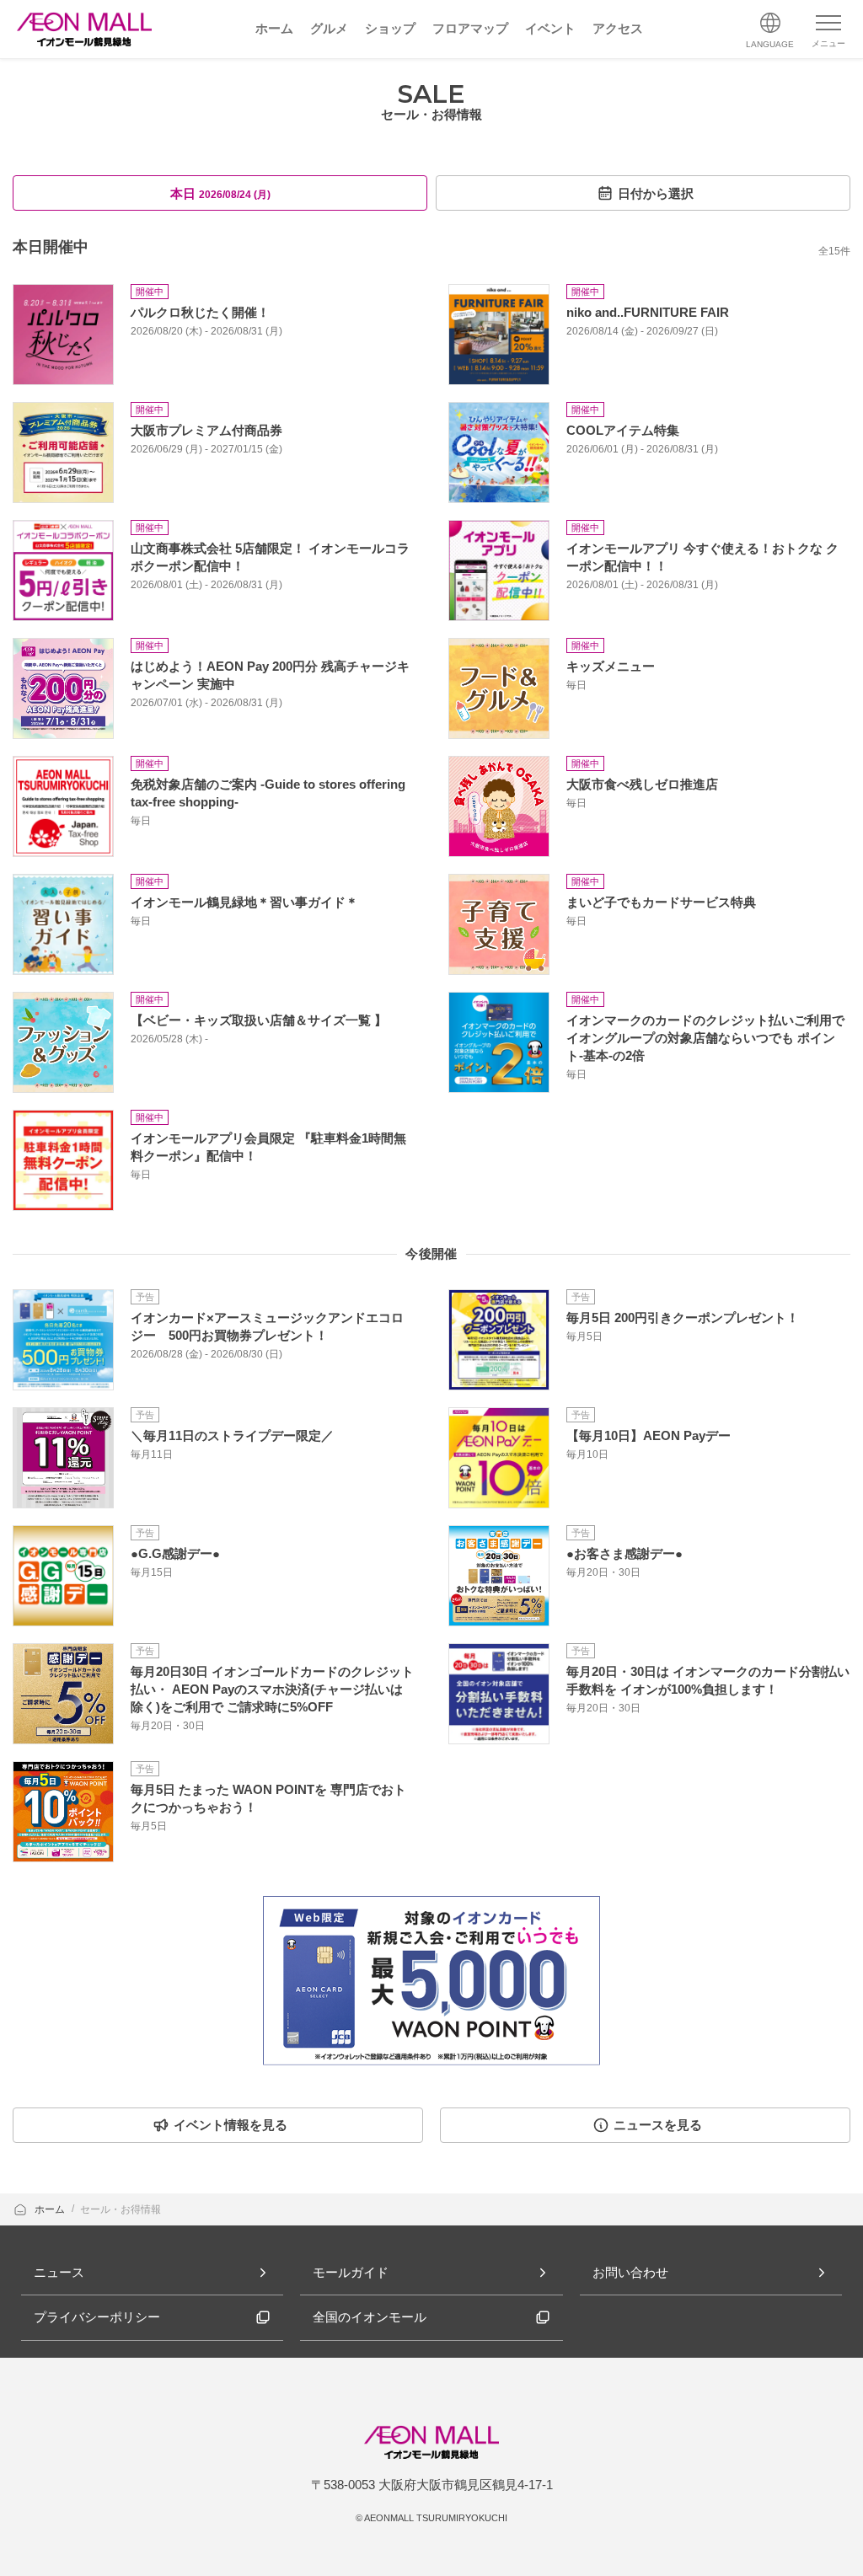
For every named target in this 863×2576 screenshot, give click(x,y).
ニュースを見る (658, 2125)
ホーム (51, 2209)
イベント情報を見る (230, 2125)
